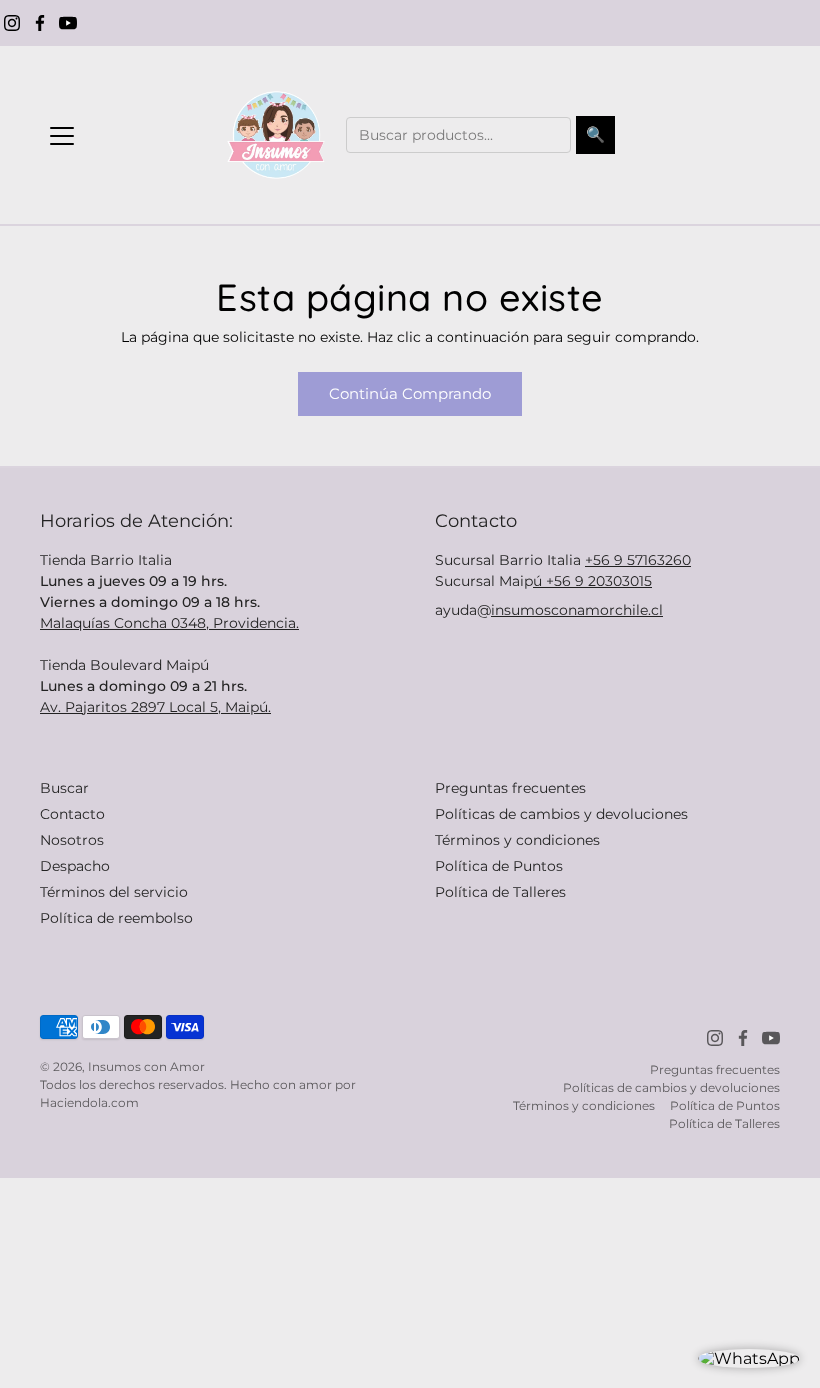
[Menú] (62, 136)
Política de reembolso (116, 918)
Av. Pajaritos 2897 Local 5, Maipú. (155, 707)
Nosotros (72, 840)
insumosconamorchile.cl (577, 610)
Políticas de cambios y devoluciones (561, 814)
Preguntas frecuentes (510, 788)
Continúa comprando (410, 393)
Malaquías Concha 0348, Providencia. (169, 623)
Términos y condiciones (517, 840)
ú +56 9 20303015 (592, 581)
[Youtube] (68, 23)
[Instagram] (12, 23)
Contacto (72, 814)
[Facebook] (40, 23)
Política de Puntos (499, 866)
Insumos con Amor (146, 1066)
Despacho (75, 866)
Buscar (64, 788)
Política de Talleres (500, 892)
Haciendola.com (89, 1102)
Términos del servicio (114, 892)
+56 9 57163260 (638, 560)
